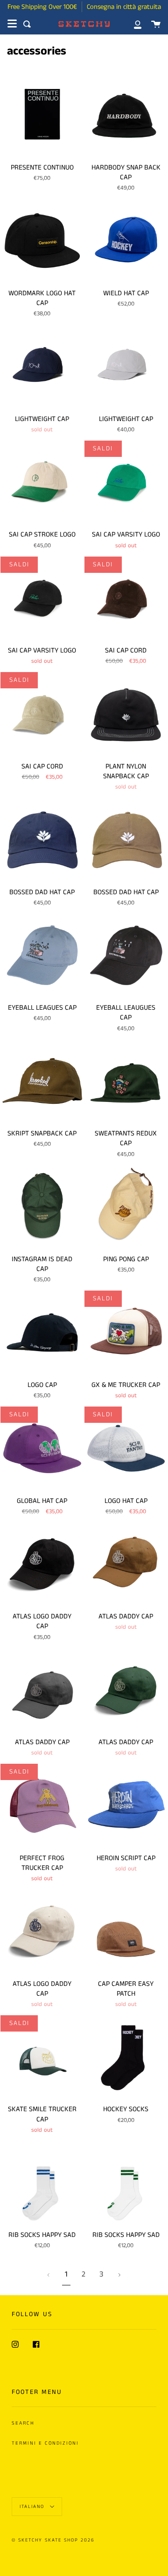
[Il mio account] (133, 24)
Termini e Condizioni (45, 2443)
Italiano (33, 2507)
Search (23, 2423)
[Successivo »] (119, 2275)
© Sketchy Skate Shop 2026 (53, 2540)
